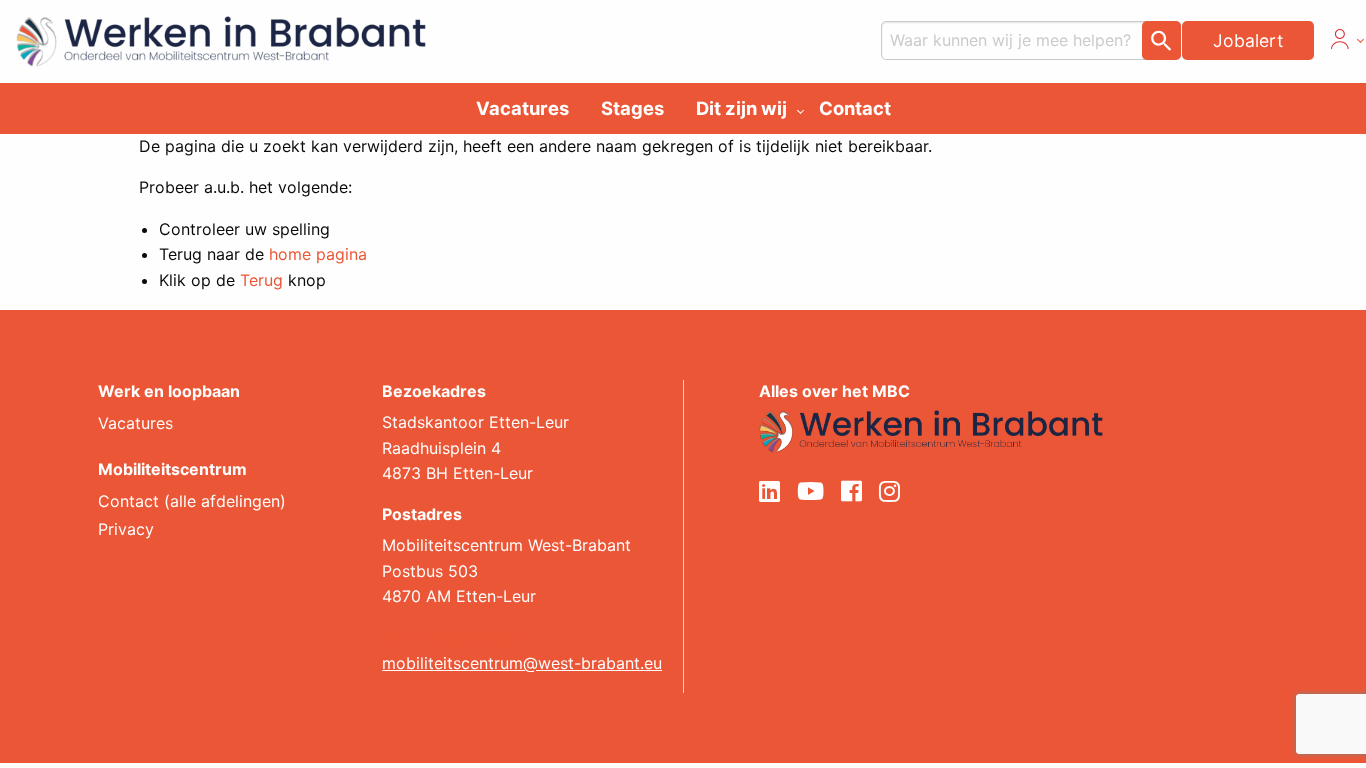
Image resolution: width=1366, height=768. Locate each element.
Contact (855, 108)
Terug (261, 280)
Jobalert (1248, 40)
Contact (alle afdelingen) (192, 502)
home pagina (318, 254)
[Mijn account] (1340, 43)
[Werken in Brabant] (213, 36)
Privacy (126, 530)
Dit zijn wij (741, 108)
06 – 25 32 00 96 (448, 638)
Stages (632, 108)
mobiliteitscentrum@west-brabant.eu (522, 663)
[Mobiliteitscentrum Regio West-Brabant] (931, 430)
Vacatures (522, 108)
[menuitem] (522, 108)
